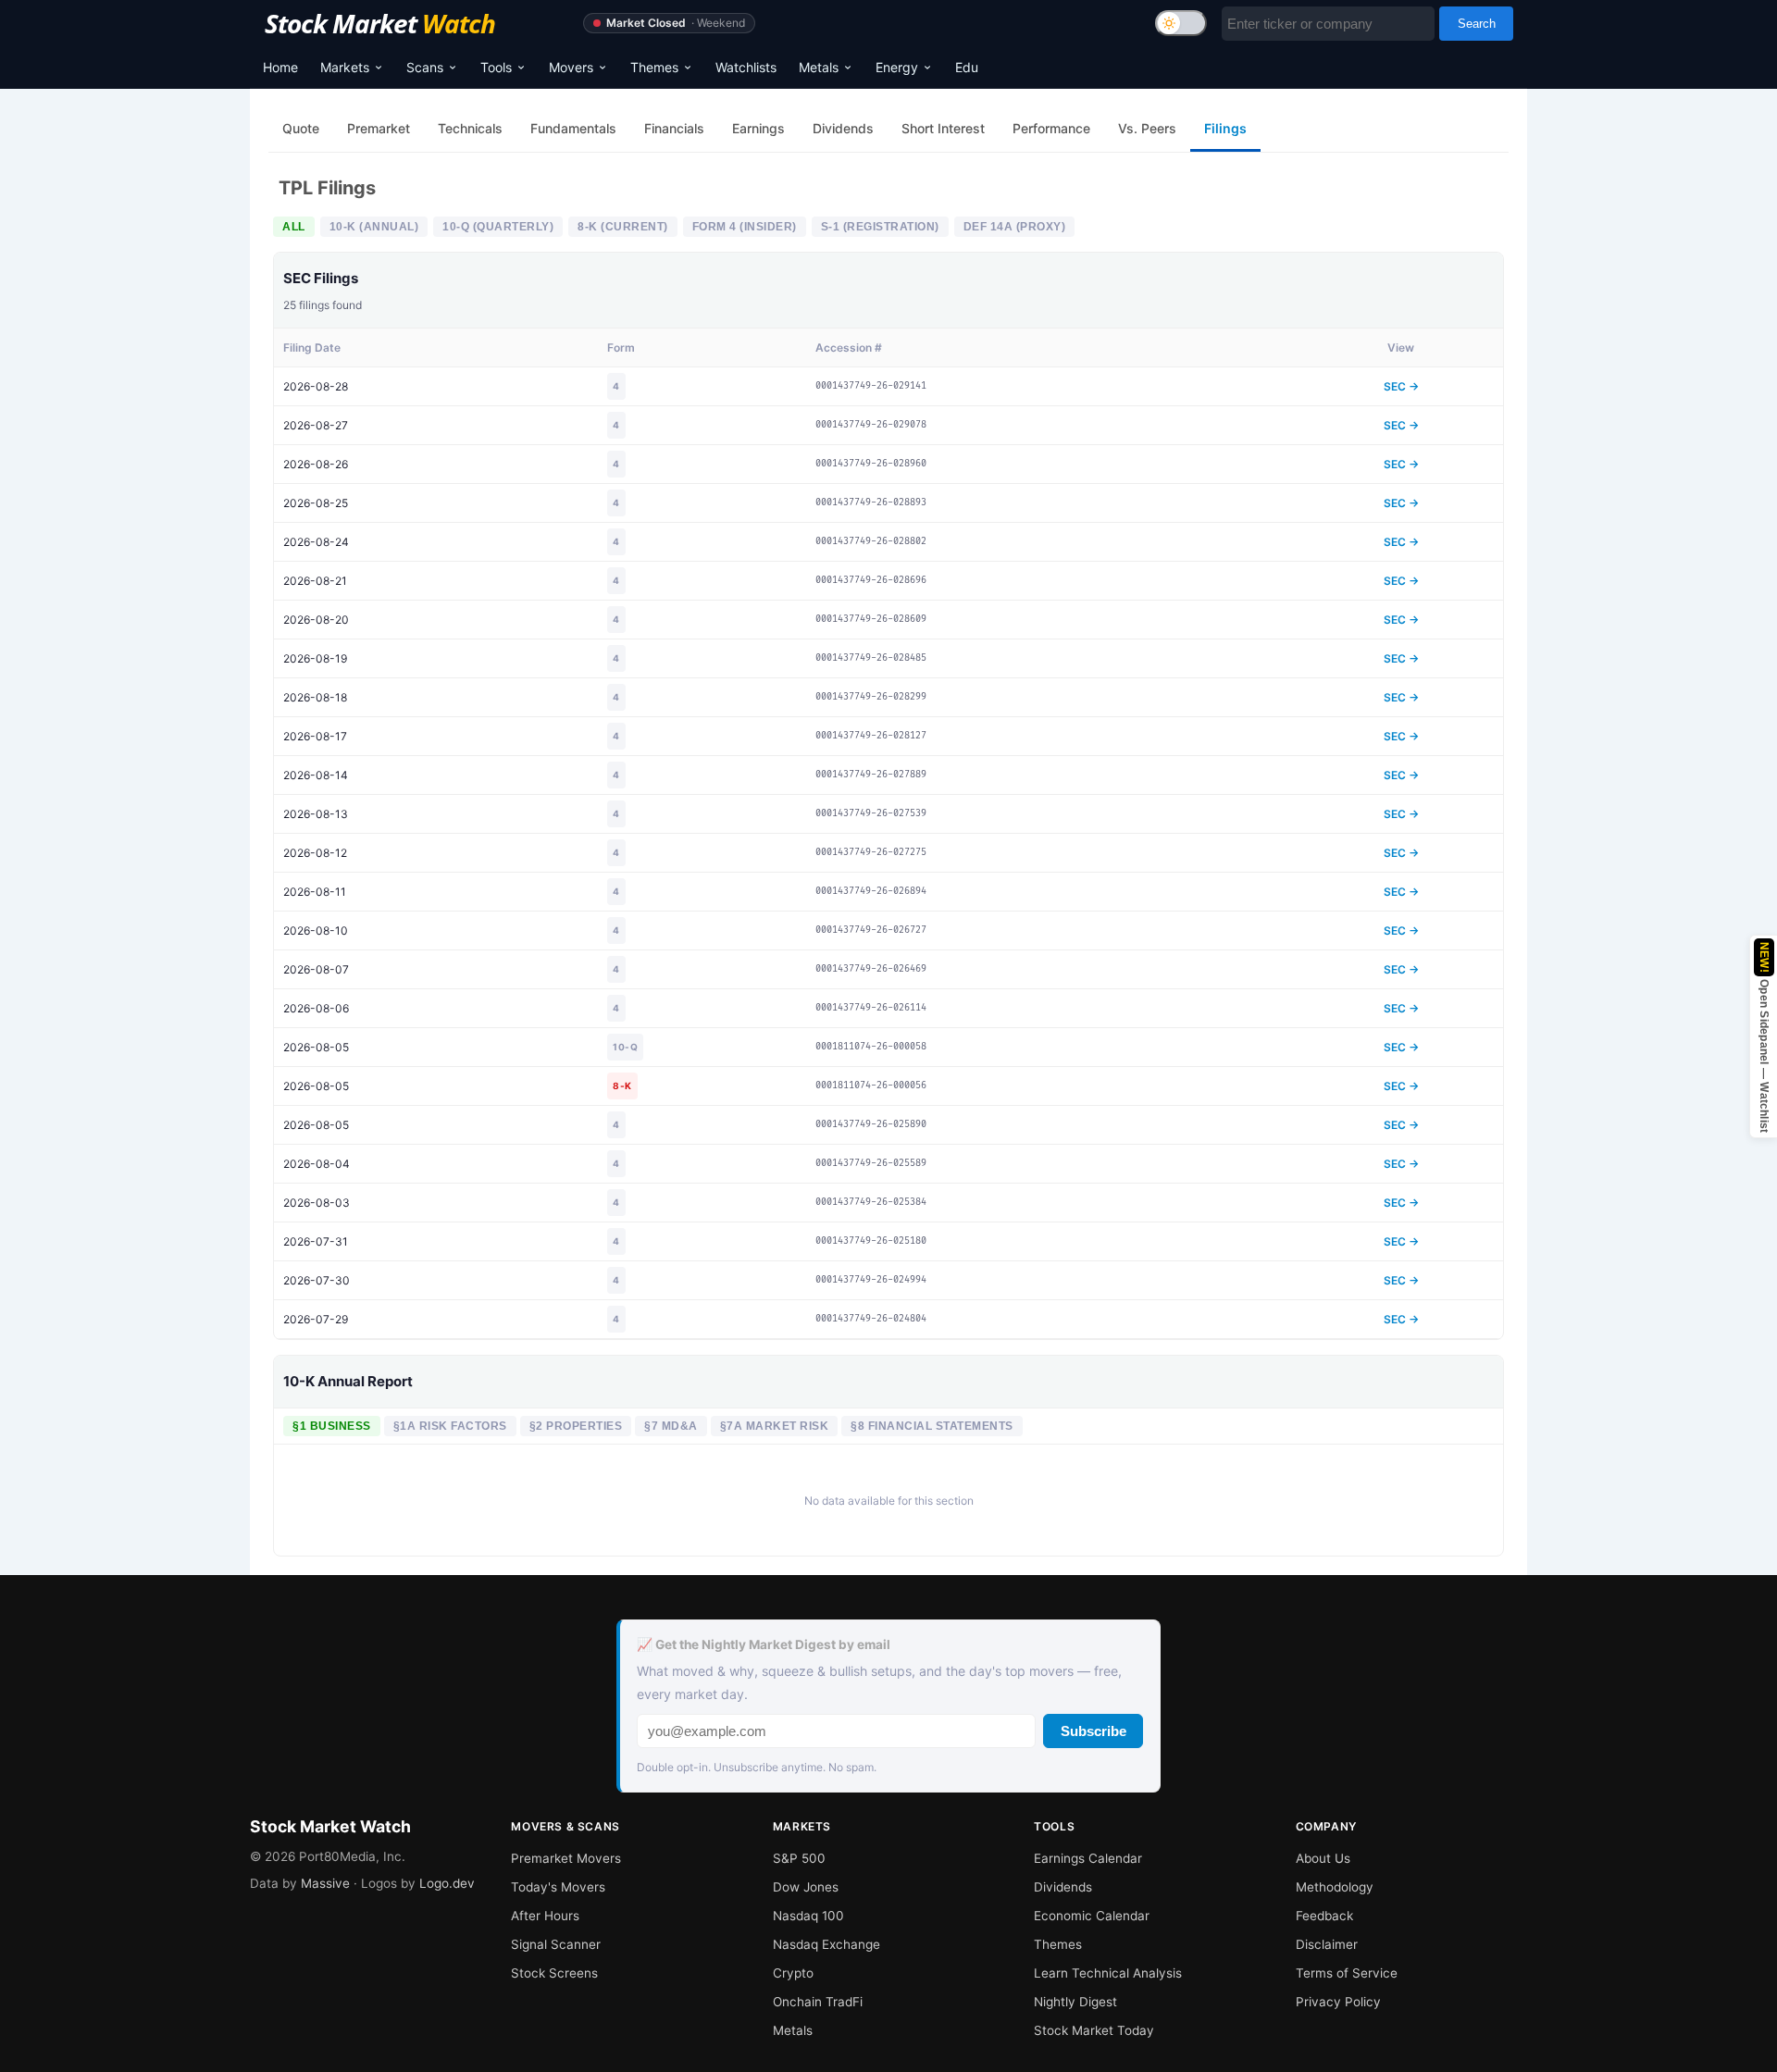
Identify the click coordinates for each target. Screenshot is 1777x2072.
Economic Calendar (1092, 1916)
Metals (819, 67)
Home (280, 67)
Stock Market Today (1094, 2030)
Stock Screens (554, 1973)
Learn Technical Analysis (1108, 1973)
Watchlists (746, 67)
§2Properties (576, 1426)
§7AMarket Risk (775, 1426)
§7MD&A (671, 1426)
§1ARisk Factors (450, 1426)
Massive (325, 1883)
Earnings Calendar (1088, 1858)
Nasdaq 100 (808, 1916)
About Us (1323, 1858)
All (294, 227)
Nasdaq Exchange (826, 1944)
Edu (967, 67)
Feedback (1324, 1916)
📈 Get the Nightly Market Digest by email (764, 1644)
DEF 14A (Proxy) (1015, 227)
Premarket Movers (566, 1858)
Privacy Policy (1338, 2002)
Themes (654, 67)
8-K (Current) (623, 227)
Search (1477, 24)
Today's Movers (558, 1887)
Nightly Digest (1075, 2002)
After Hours (545, 1916)
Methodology (1335, 1887)
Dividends (1063, 1887)
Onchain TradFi (818, 2002)
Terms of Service (1347, 1973)
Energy (897, 67)
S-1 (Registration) (880, 227)
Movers (571, 67)
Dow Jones (806, 1887)
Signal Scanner (556, 1944)
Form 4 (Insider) (745, 227)
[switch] (1181, 23)
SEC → (1401, 386)
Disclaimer (1327, 1944)
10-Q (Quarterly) (498, 227)
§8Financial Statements (932, 1426)
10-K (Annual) (374, 227)
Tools (496, 67)
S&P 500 (799, 1858)
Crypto (793, 1973)
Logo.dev (447, 1883)
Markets (345, 67)
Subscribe (1094, 1731)
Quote (301, 128)
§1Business (332, 1426)
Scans (425, 67)
